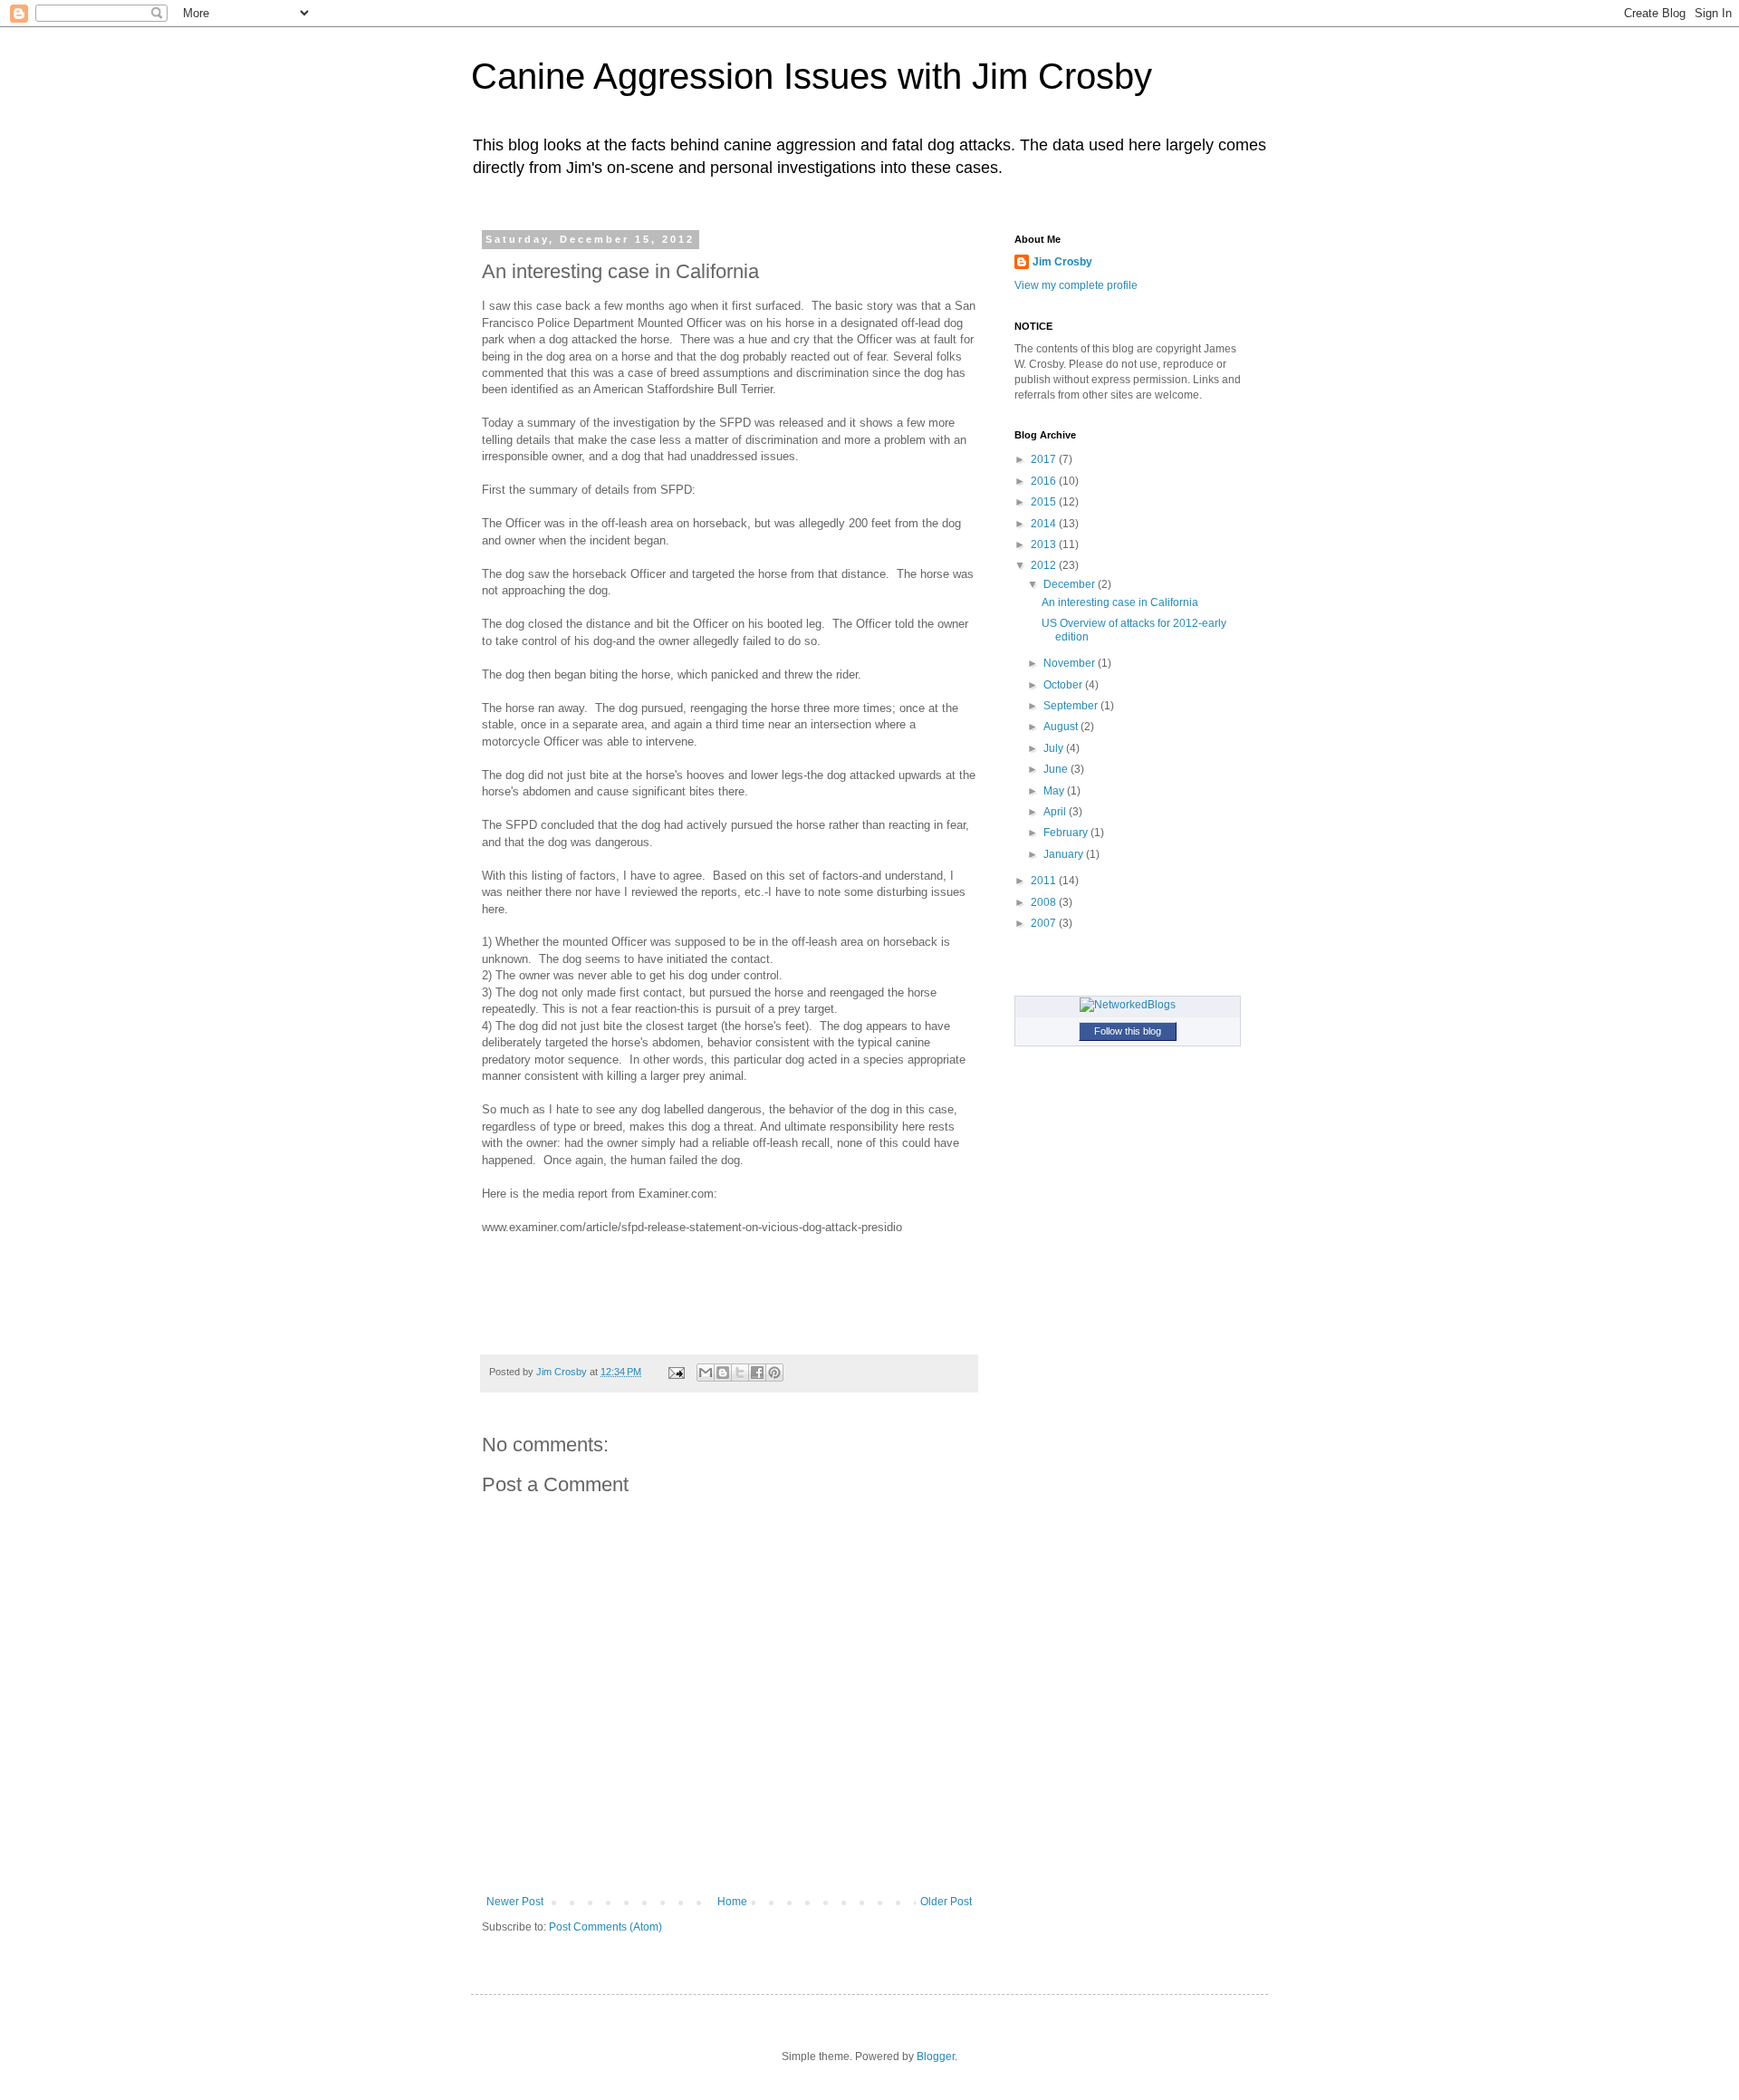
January (1065, 854)
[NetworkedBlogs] (1128, 1005)
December (1071, 584)
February (1067, 833)
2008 (1045, 902)
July (1055, 748)
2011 (1045, 881)
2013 (1045, 544)
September (1072, 706)
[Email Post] (676, 1372)
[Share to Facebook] (757, 1373)
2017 (1045, 459)
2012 (1045, 565)
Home (732, 1902)
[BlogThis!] (723, 1373)
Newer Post (515, 1902)
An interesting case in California (1120, 602)
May (1055, 791)
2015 (1045, 502)
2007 (1045, 923)
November (1071, 663)
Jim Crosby (1062, 262)
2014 (1045, 524)
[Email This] (706, 1373)
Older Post (946, 1902)
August (1062, 727)
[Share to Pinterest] (774, 1373)
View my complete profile (1076, 285)
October (1064, 685)
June (1057, 769)
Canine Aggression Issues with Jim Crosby (812, 76)
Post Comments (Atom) (605, 1927)
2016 (1045, 481)
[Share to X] (740, 1373)
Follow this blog (1128, 1031)
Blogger (936, 2057)
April (1056, 812)
